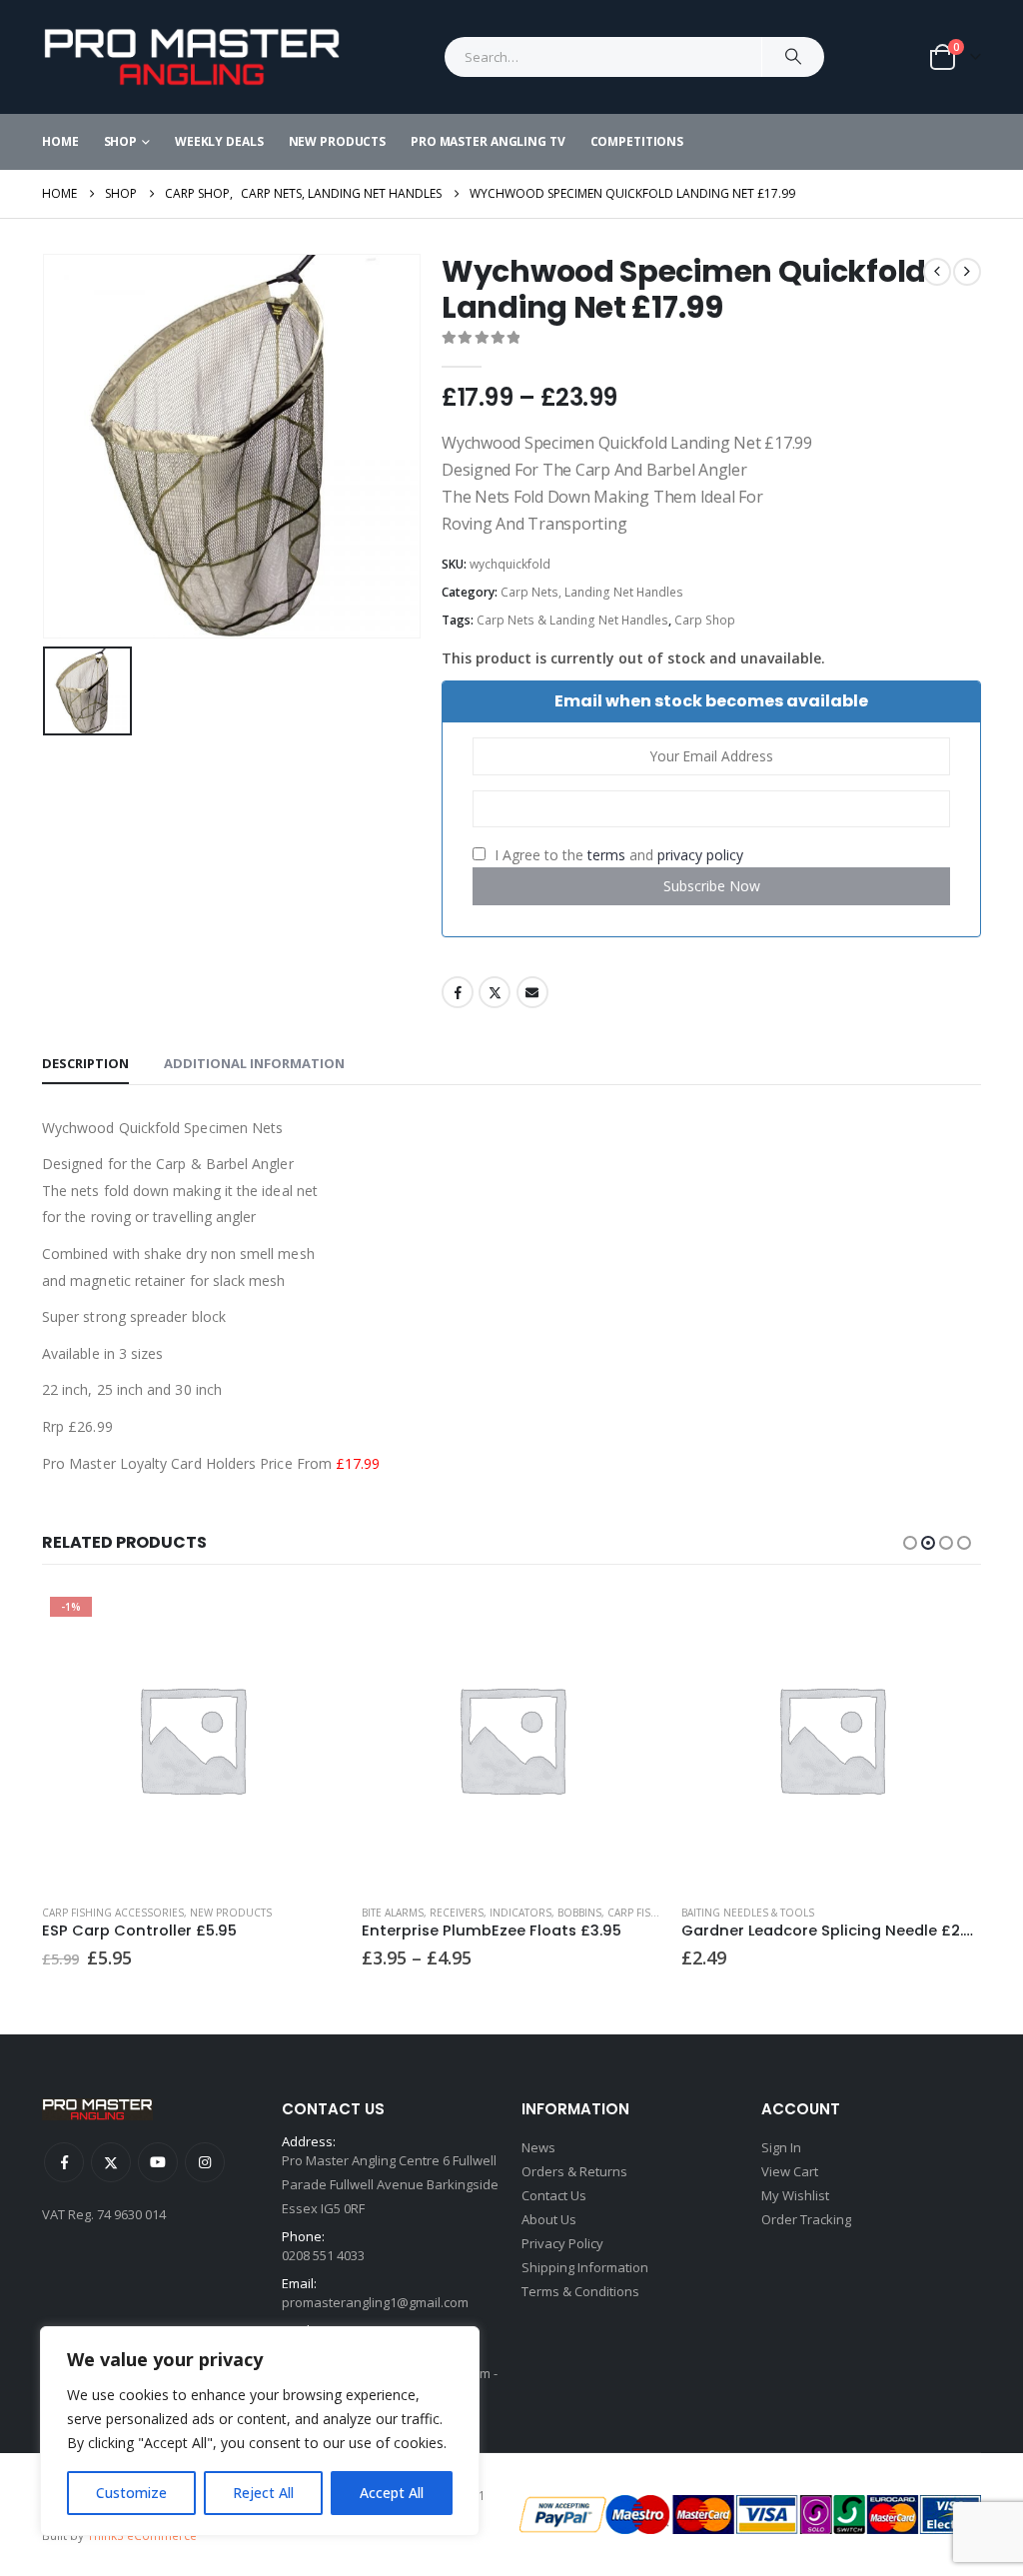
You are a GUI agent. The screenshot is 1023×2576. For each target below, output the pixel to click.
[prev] (937, 272)
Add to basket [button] (948, 1622)
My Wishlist (795, 2195)
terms (606, 855)
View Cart (790, 2171)
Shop (121, 141)
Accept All (392, 2493)
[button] (910, 1543)
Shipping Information (585, 2267)
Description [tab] (85, 1063)
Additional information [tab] (254, 1063)
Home (60, 141)
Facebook (458, 992)
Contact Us (554, 2195)
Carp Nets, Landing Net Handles (592, 592)
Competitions (637, 141)
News (538, 2147)
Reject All (263, 2493)
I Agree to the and (617, 855)
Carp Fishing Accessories (113, 1913)
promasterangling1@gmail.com (375, 2302)
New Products (338, 141)
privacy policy (700, 855)
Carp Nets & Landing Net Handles (572, 620)
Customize (131, 2493)
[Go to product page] (511, 1739)
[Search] (793, 57)
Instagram (205, 2162)
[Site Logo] (192, 57)
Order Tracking (806, 2219)
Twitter (495, 992)
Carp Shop (705, 620)
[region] (260, 2431)
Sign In (781, 2147)
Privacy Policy (562, 2243)
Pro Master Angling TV (488, 141)
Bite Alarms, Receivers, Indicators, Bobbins (482, 1913)
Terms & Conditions (580, 2291)
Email (532, 992)
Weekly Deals (219, 141)
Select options (309, 1622)
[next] (967, 272)
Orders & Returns (574, 2171)
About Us (549, 2219)
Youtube (158, 2162)
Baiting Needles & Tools (748, 1913)
